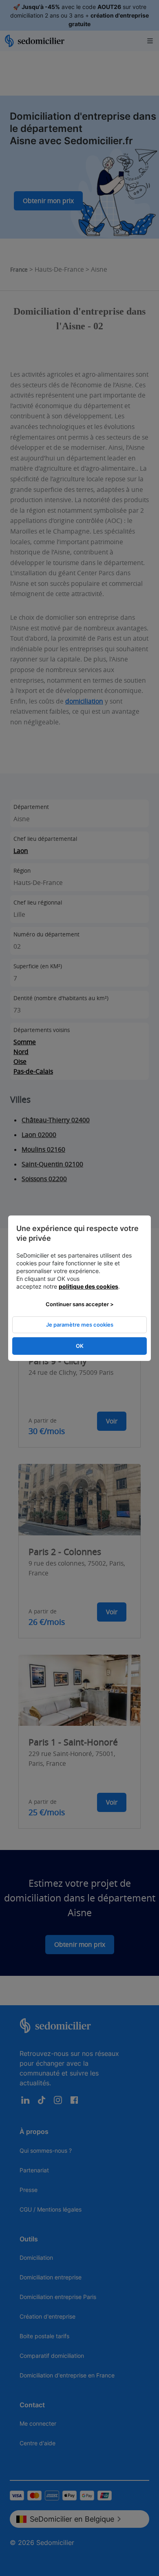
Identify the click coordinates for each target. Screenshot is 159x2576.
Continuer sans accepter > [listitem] (80, 1304)
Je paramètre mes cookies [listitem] (80, 1325)
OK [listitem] (80, 1346)
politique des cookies (88, 1286)
